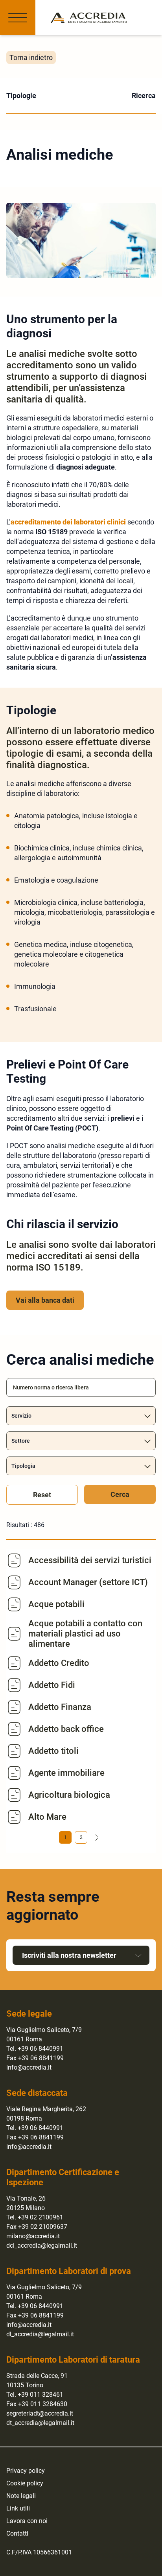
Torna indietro (31, 57)
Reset (42, 1495)
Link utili (18, 2508)
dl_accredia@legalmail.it (40, 2334)
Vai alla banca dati (45, 1300)
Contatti (17, 2533)
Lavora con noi (27, 2521)
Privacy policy (26, 2471)
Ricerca (144, 96)
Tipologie (21, 96)
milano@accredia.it (33, 2236)
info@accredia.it (29, 2067)
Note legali (21, 2496)
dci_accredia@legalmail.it (42, 2246)
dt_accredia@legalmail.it (40, 2423)
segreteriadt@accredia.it (40, 2413)
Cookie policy (25, 2483)
